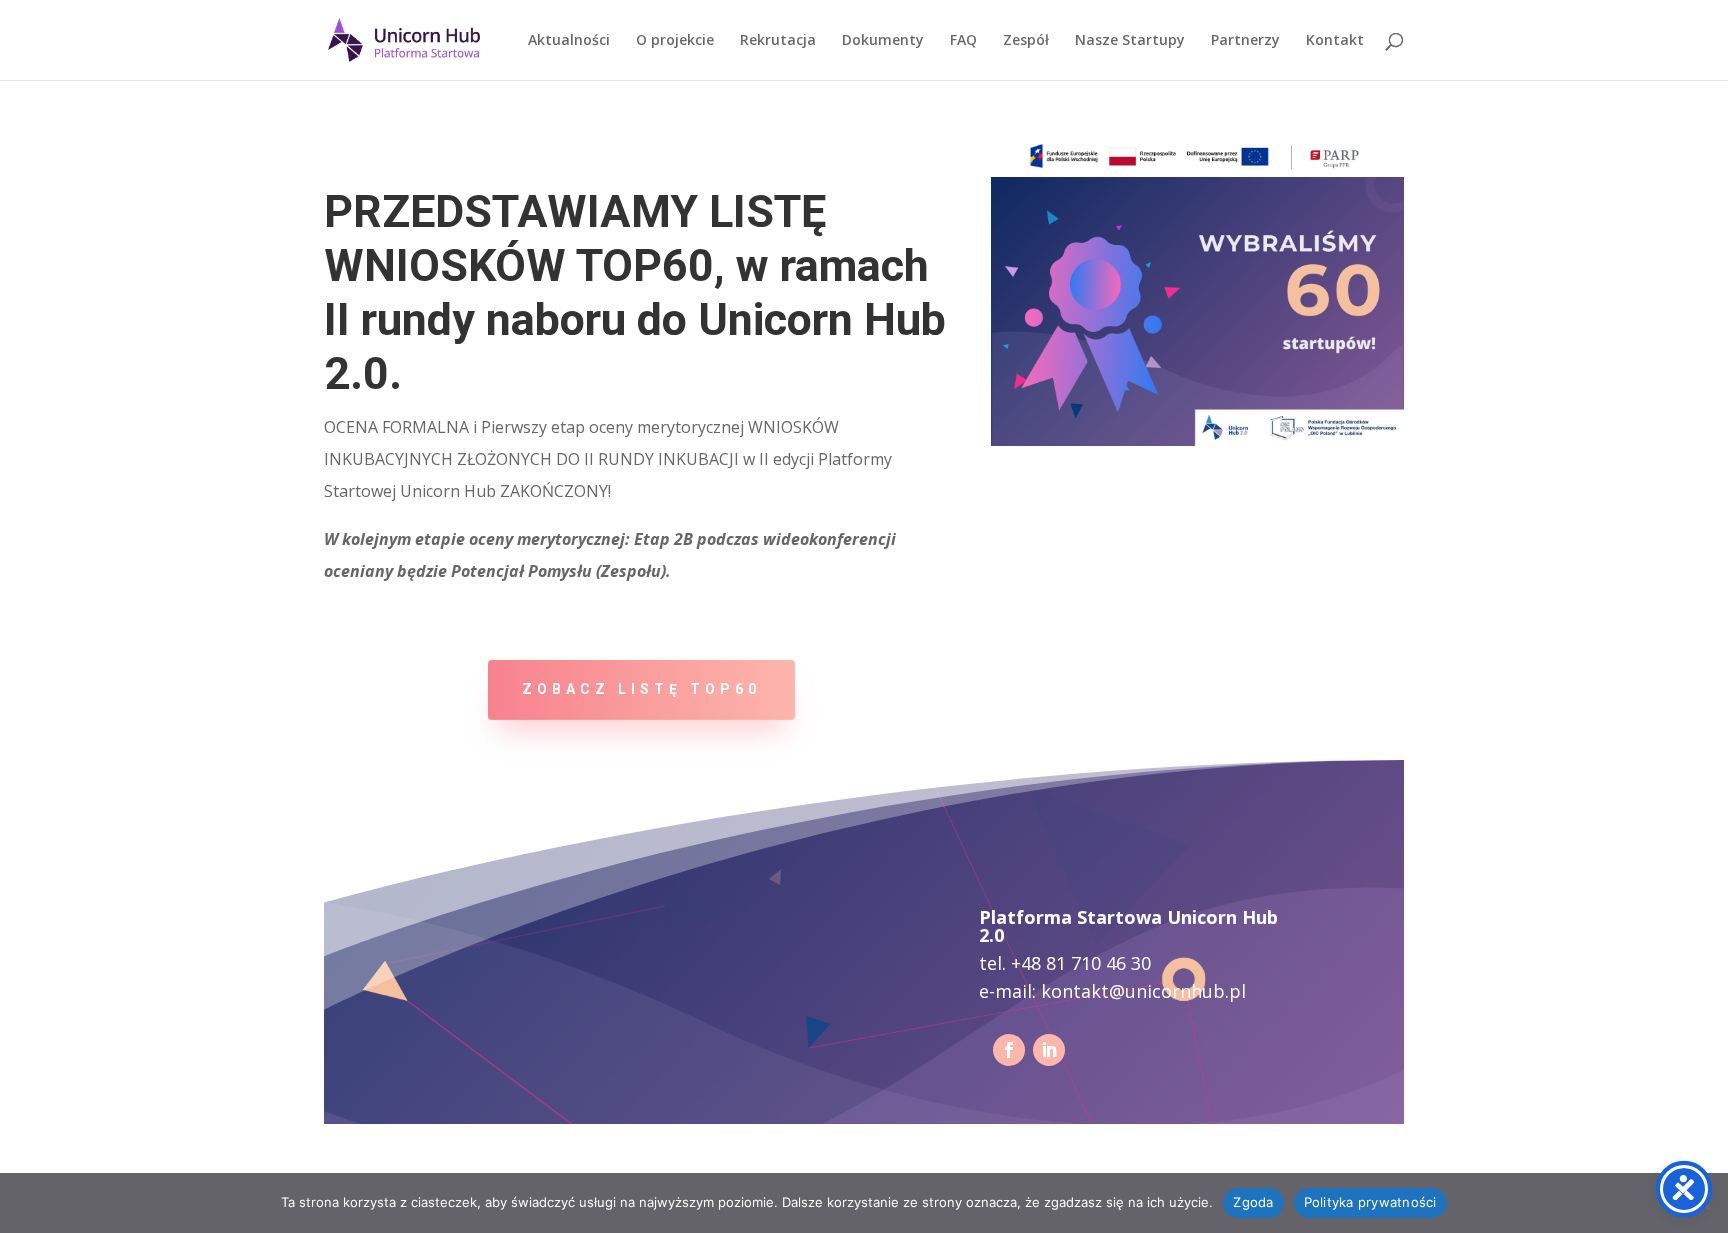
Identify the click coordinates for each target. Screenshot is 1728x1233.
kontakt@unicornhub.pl (1143, 991)
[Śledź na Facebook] (1009, 1050)
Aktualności (569, 41)
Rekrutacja (778, 41)
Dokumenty (883, 41)
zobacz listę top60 (641, 689)
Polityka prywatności (1370, 1202)
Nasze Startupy (1130, 41)
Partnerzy (1245, 41)
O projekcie (675, 41)
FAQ (963, 41)
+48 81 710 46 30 (1081, 963)
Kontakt (1335, 41)
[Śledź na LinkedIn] (1049, 1050)
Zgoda (1253, 1202)
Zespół (1026, 41)
